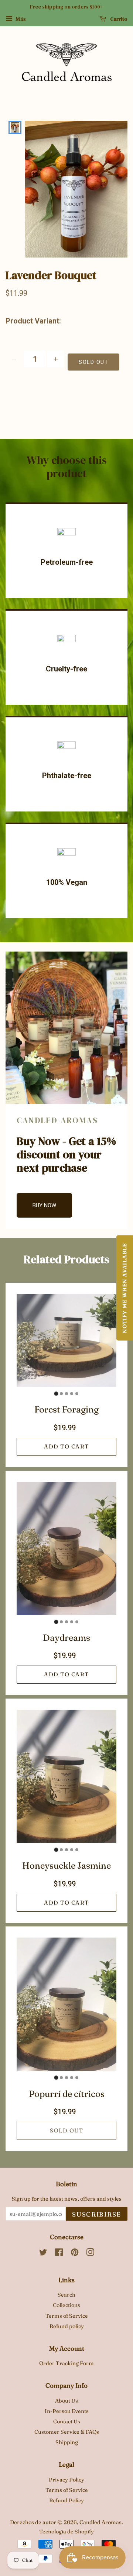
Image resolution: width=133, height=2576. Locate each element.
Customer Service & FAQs (67, 2432)
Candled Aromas (100, 2522)
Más (20, 19)
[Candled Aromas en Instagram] (90, 2254)
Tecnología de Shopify (66, 2532)
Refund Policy (66, 2500)
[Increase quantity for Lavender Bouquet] (56, 359)
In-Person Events (67, 2411)
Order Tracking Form (66, 2363)
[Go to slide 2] (61, 1394)
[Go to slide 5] (77, 1394)
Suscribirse (97, 2214)
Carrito (118, 19)
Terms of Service (67, 2316)
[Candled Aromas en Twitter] (43, 2254)
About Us (66, 2401)
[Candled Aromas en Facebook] (59, 2254)
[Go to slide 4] (72, 1394)
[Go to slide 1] (56, 1394)
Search (66, 2295)
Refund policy (67, 2326)
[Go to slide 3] (66, 1394)
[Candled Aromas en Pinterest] (75, 2254)
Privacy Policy (66, 2480)
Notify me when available (125, 1288)
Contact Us (67, 2421)
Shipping (67, 2442)
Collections (66, 2305)
